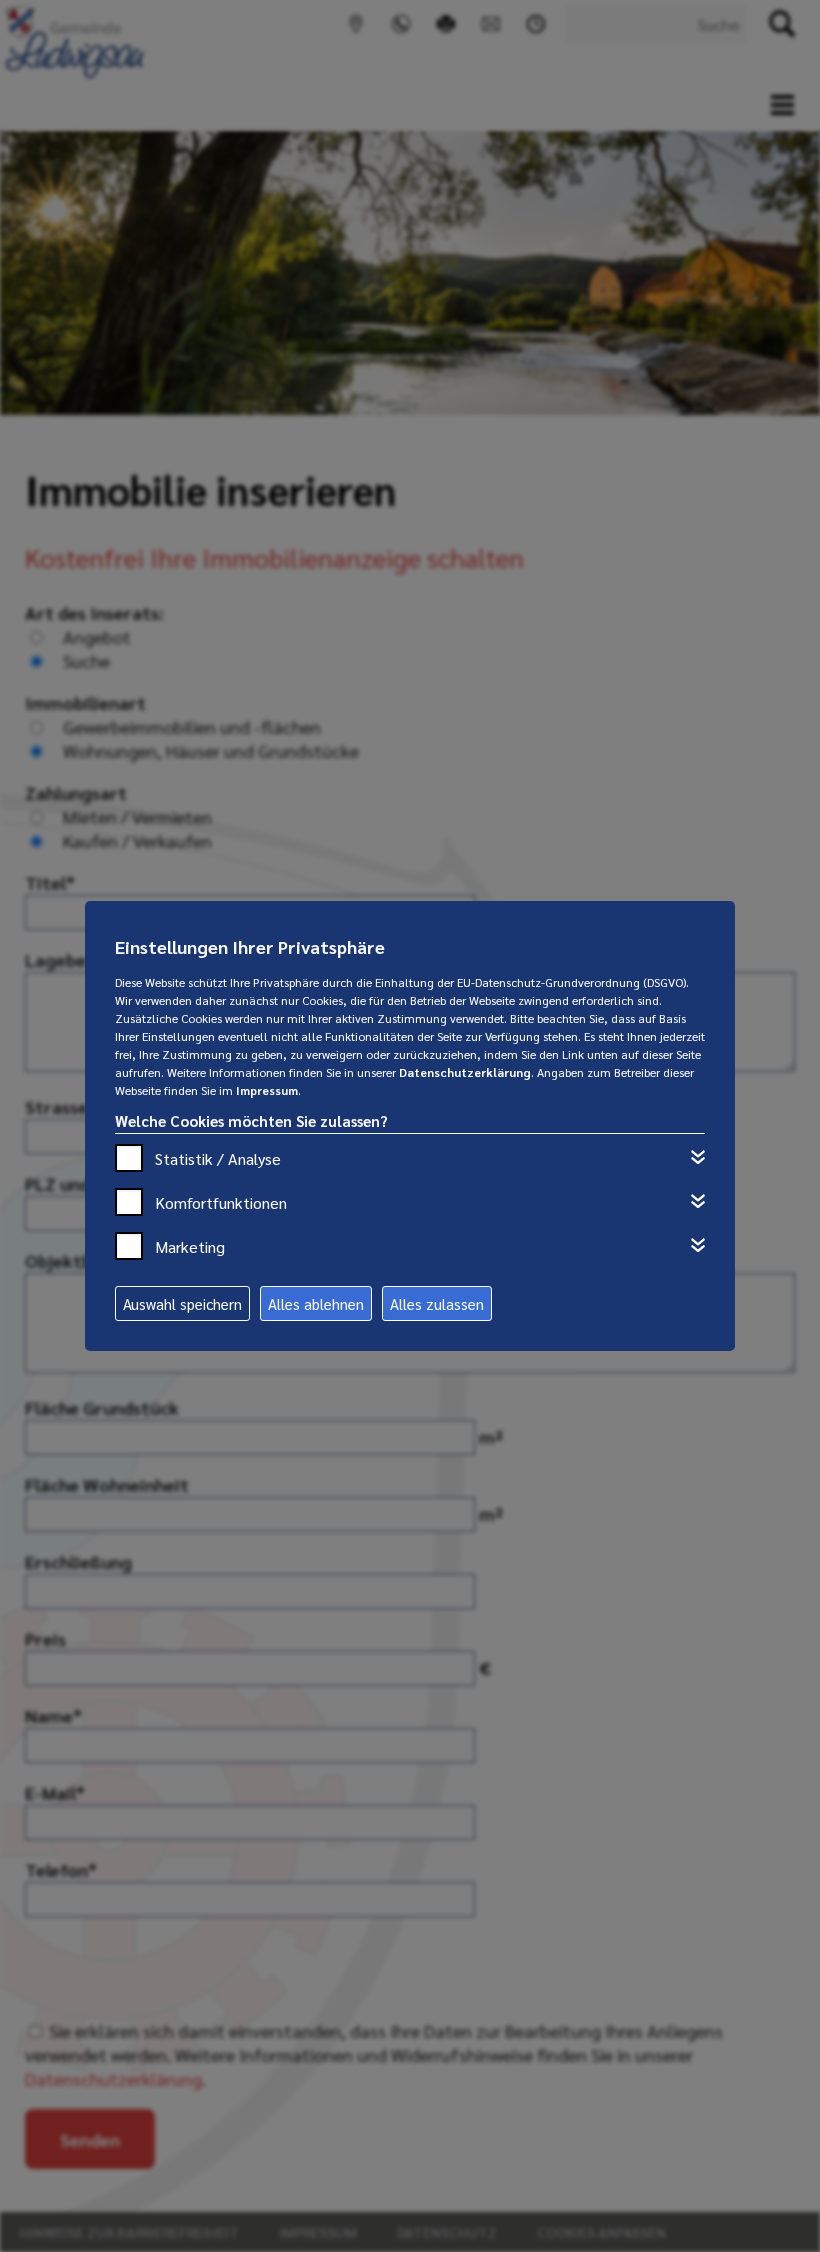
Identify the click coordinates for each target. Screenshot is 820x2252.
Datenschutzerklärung (465, 1072)
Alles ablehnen (316, 1303)
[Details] (698, 1157)
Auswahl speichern (182, 1303)
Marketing (190, 1246)
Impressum (267, 1090)
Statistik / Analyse (218, 1158)
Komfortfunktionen (221, 1202)
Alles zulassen (437, 1303)
